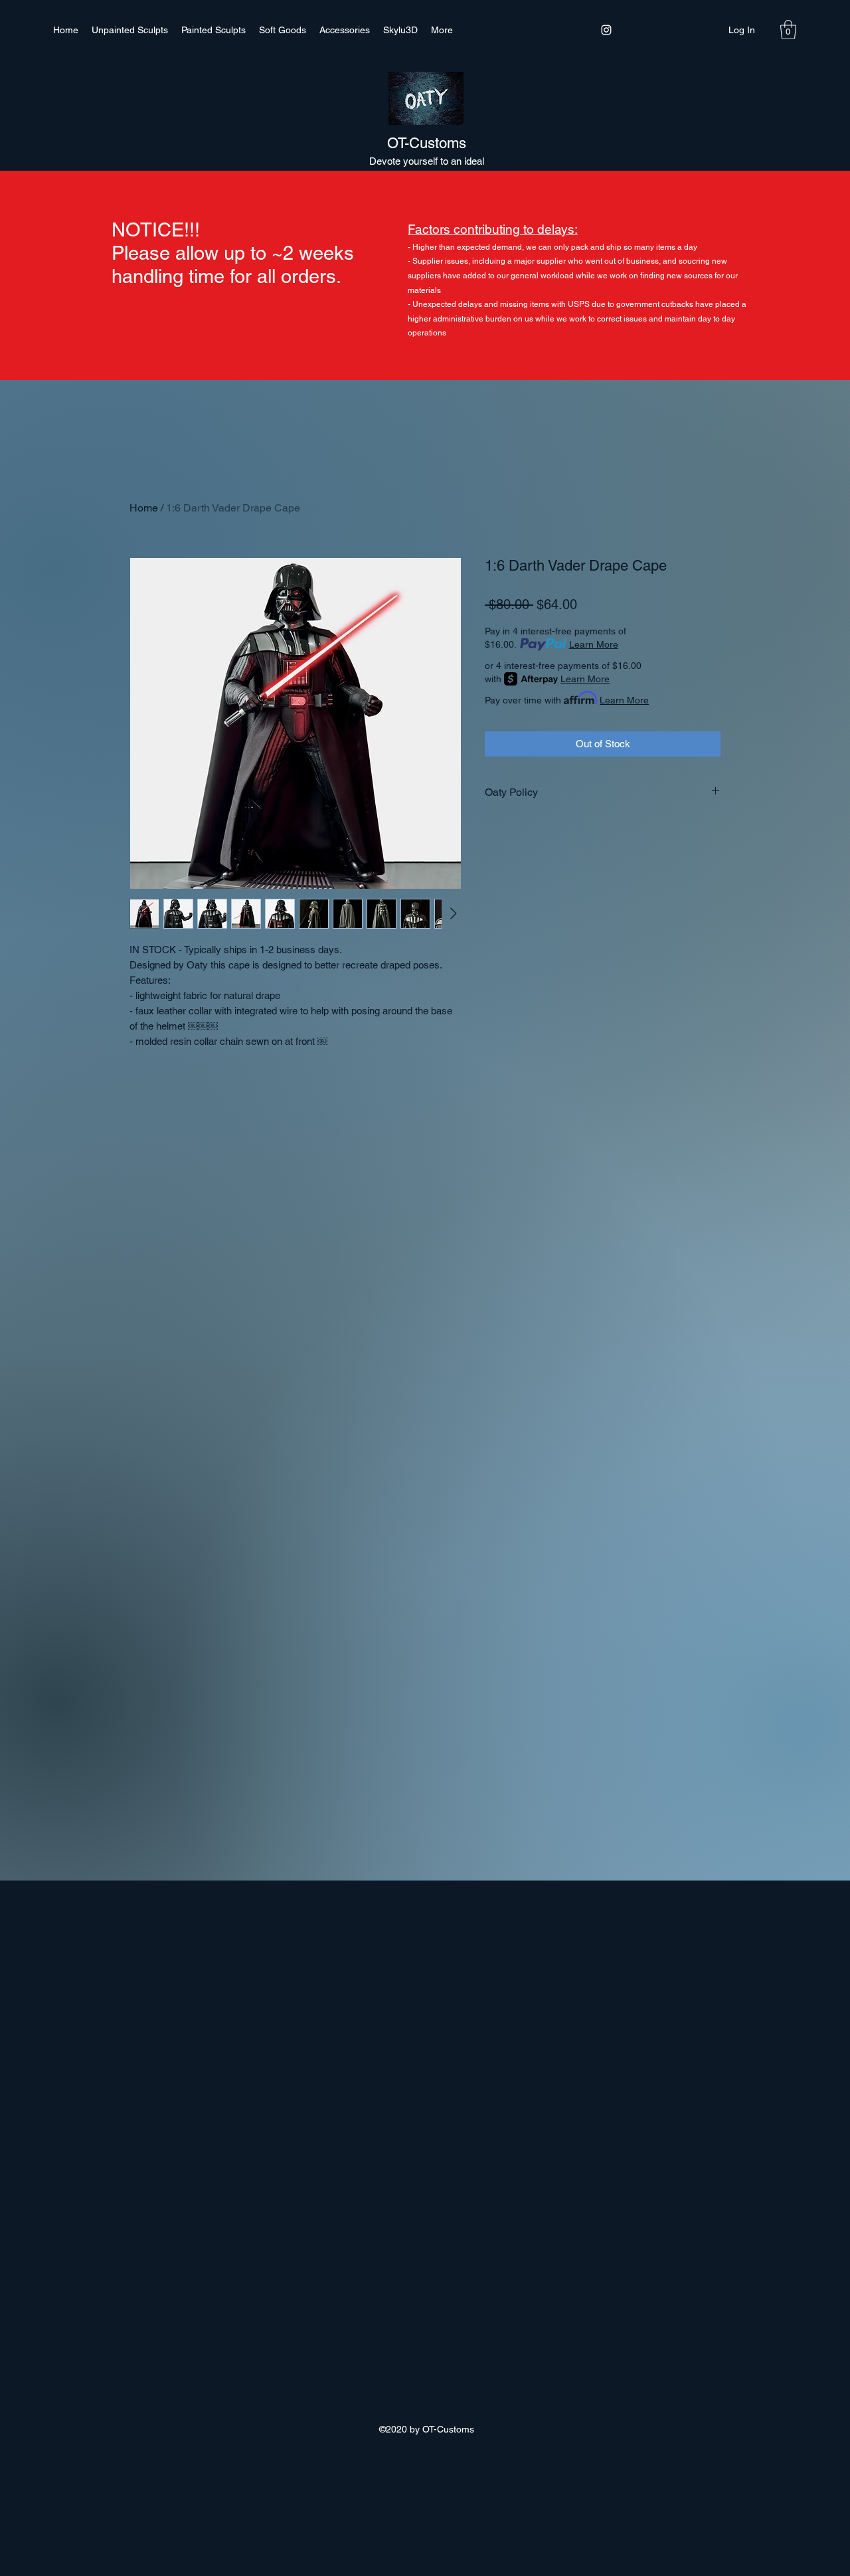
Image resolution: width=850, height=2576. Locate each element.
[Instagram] (606, 30)
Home (144, 508)
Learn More (594, 644)
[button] (788, 30)
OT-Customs (427, 143)
